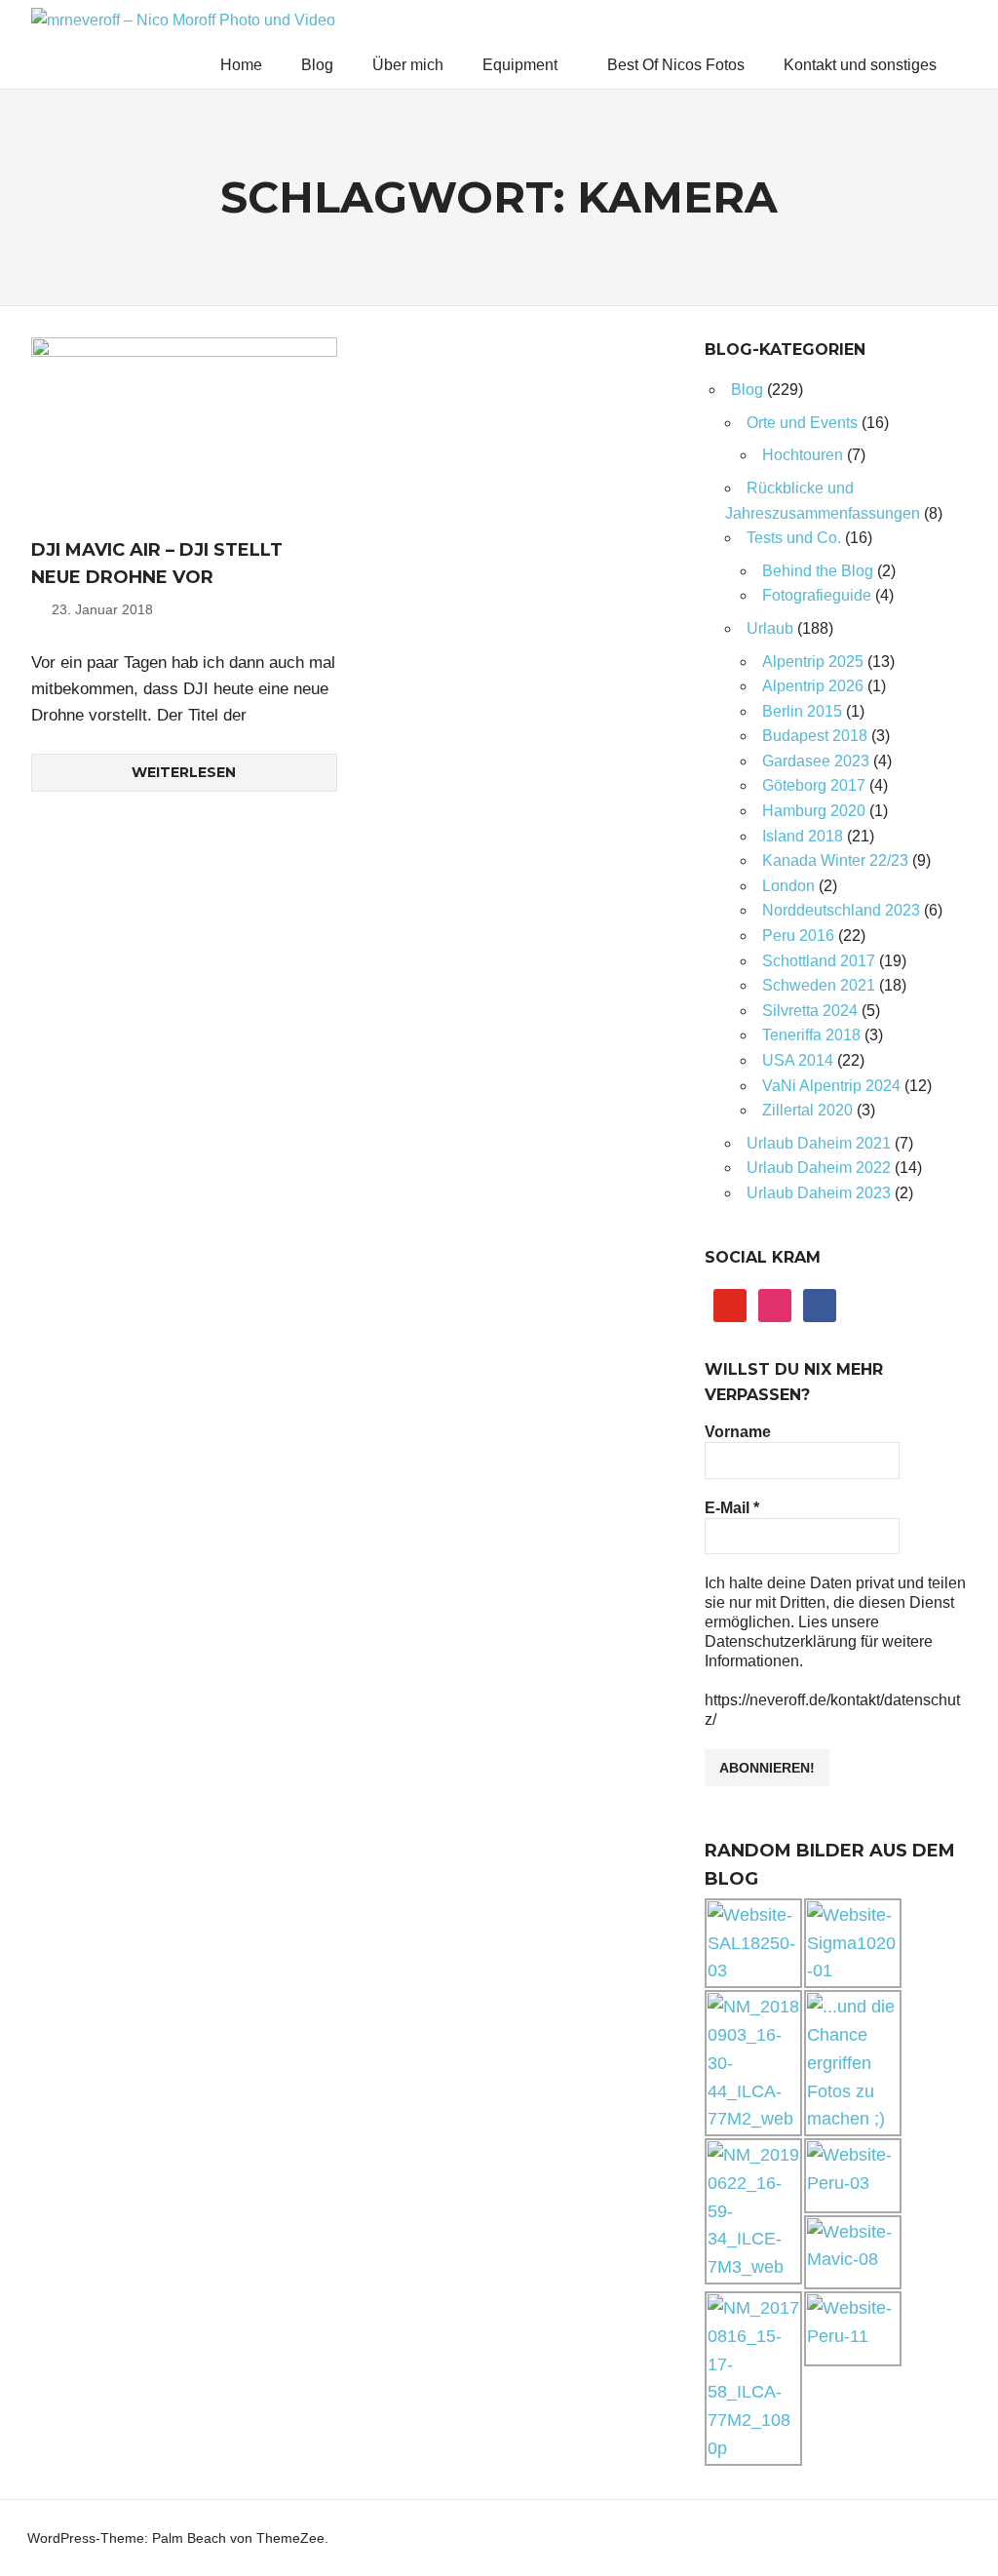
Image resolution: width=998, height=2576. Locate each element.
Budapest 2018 (815, 736)
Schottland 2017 (819, 961)
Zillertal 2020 (807, 1110)
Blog (317, 65)
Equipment (520, 65)
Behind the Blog (818, 571)
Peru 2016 (798, 936)
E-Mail (732, 1508)
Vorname (738, 1432)
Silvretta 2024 (810, 1011)
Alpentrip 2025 (813, 662)
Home (241, 65)
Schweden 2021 (819, 985)
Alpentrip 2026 (813, 686)
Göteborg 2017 (814, 785)
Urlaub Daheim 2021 (819, 1143)
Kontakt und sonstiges (860, 65)
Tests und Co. (794, 538)
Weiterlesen (184, 772)
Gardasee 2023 (816, 761)
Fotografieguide (817, 595)
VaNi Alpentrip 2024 (831, 1086)
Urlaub (770, 628)
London (788, 886)
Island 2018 (803, 836)
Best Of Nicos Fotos (676, 65)
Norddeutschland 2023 (841, 910)
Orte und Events (802, 423)
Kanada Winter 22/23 (835, 860)
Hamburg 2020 (814, 811)
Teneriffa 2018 (811, 1035)
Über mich (408, 65)
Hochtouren (803, 455)
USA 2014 (798, 1060)
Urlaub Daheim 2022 (819, 1168)
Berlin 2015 (802, 711)
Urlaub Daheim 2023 (819, 1193)
